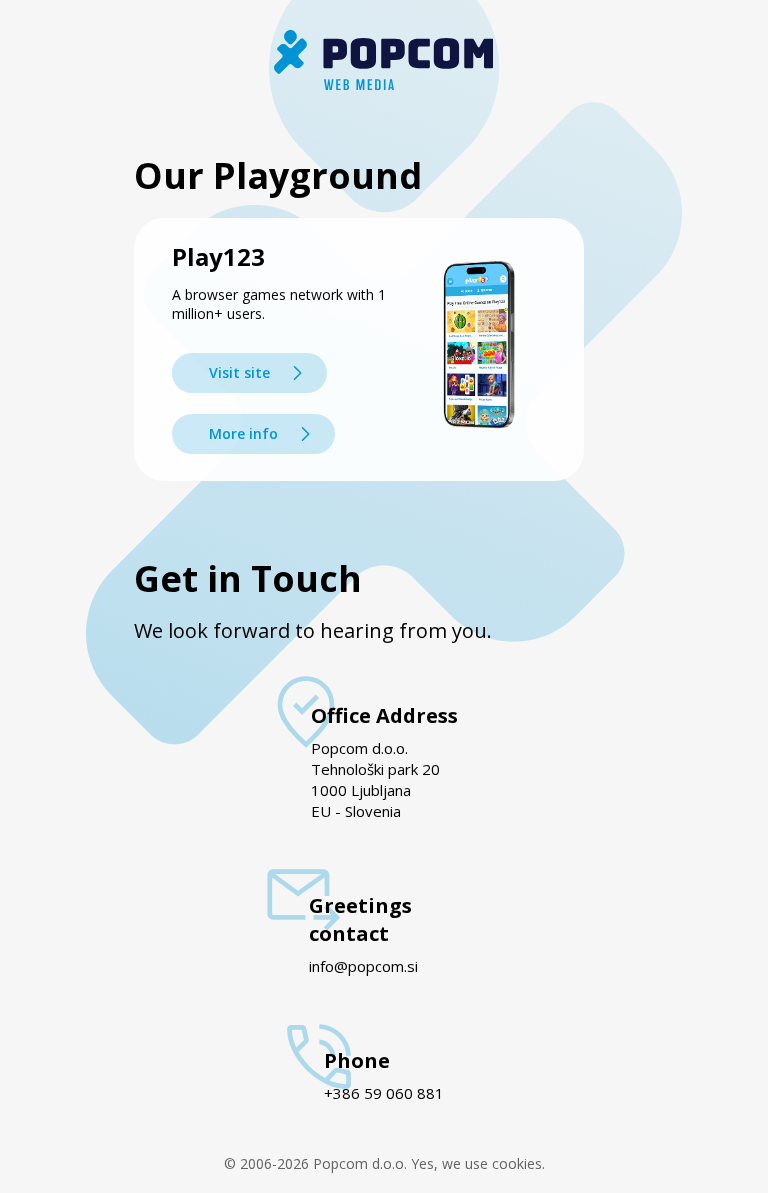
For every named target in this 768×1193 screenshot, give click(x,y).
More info (243, 433)
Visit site (239, 372)
